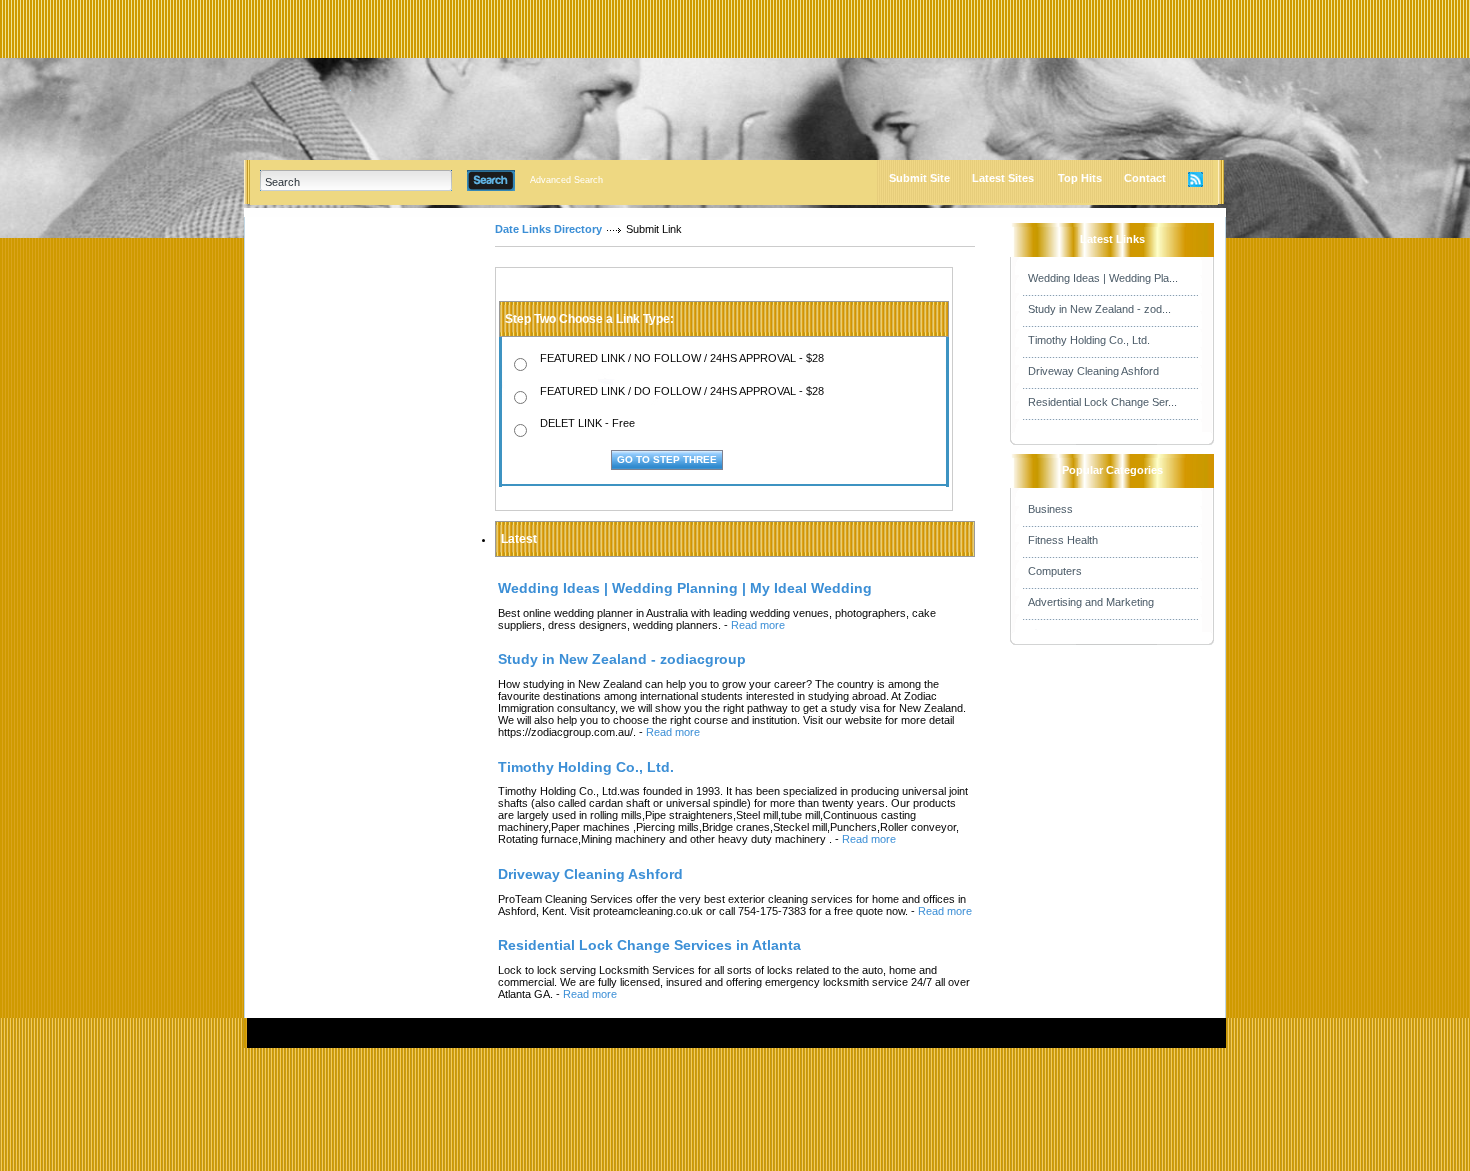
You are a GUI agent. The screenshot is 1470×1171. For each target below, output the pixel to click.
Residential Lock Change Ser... (1102, 402)
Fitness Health (1063, 540)
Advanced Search (566, 180)
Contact (1145, 178)
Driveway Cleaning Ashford (1093, 371)
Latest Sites (1003, 178)
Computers (1055, 571)
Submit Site (919, 178)
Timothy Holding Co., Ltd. (1089, 340)
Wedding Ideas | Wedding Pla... (1103, 278)
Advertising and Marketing (1091, 602)
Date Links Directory (548, 229)
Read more (758, 625)
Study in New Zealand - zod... (1099, 309)
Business (1050, 509)
